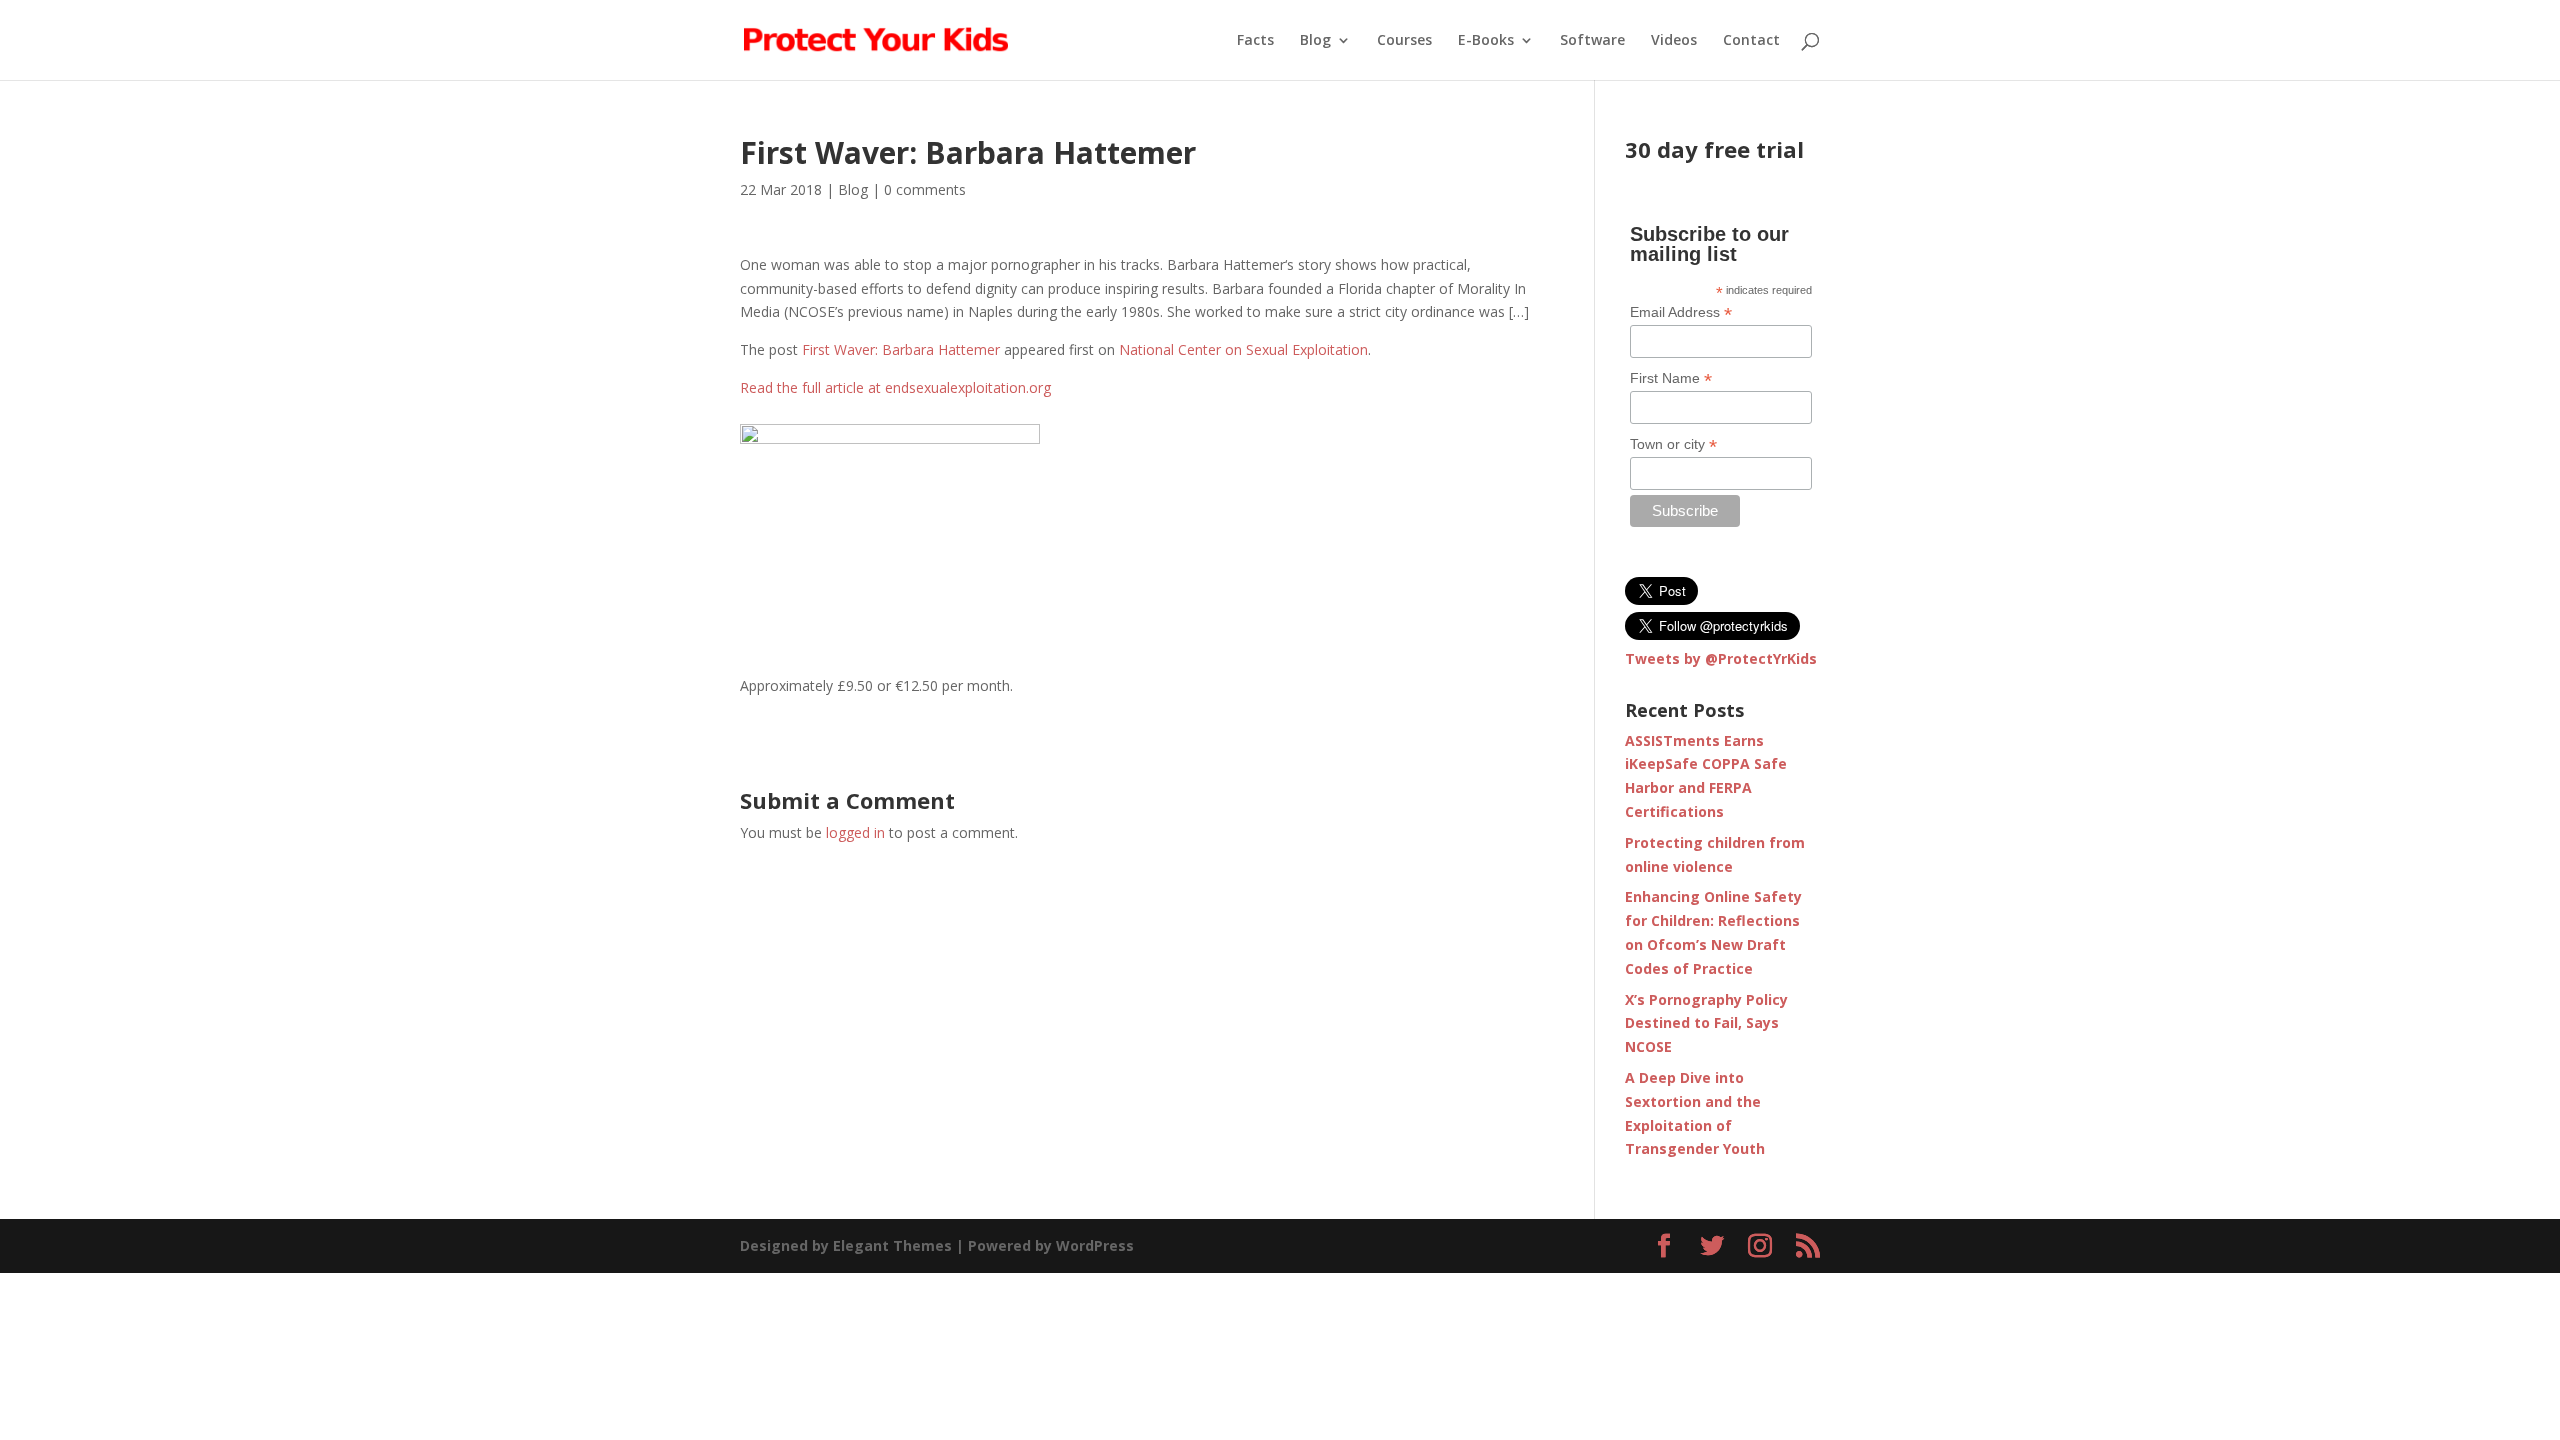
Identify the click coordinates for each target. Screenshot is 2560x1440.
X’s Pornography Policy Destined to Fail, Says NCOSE (1706, 1023)
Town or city (1673, 444)
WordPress (1095, 1245)
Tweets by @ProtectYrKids (1721, 658)
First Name (1671, 378)
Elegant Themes (892, 1245)
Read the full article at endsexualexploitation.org (895, 387)
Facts (1255, 41)
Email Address (1681, 312)
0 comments (925, 189)
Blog (1315, 41)
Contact (1751, 41)
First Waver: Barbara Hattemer (901, 349)
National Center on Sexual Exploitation (1243, 349)
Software (1592, 41)
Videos (1674, 41)
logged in (855, 832)
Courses (1404, 41)
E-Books (1486, 41)
